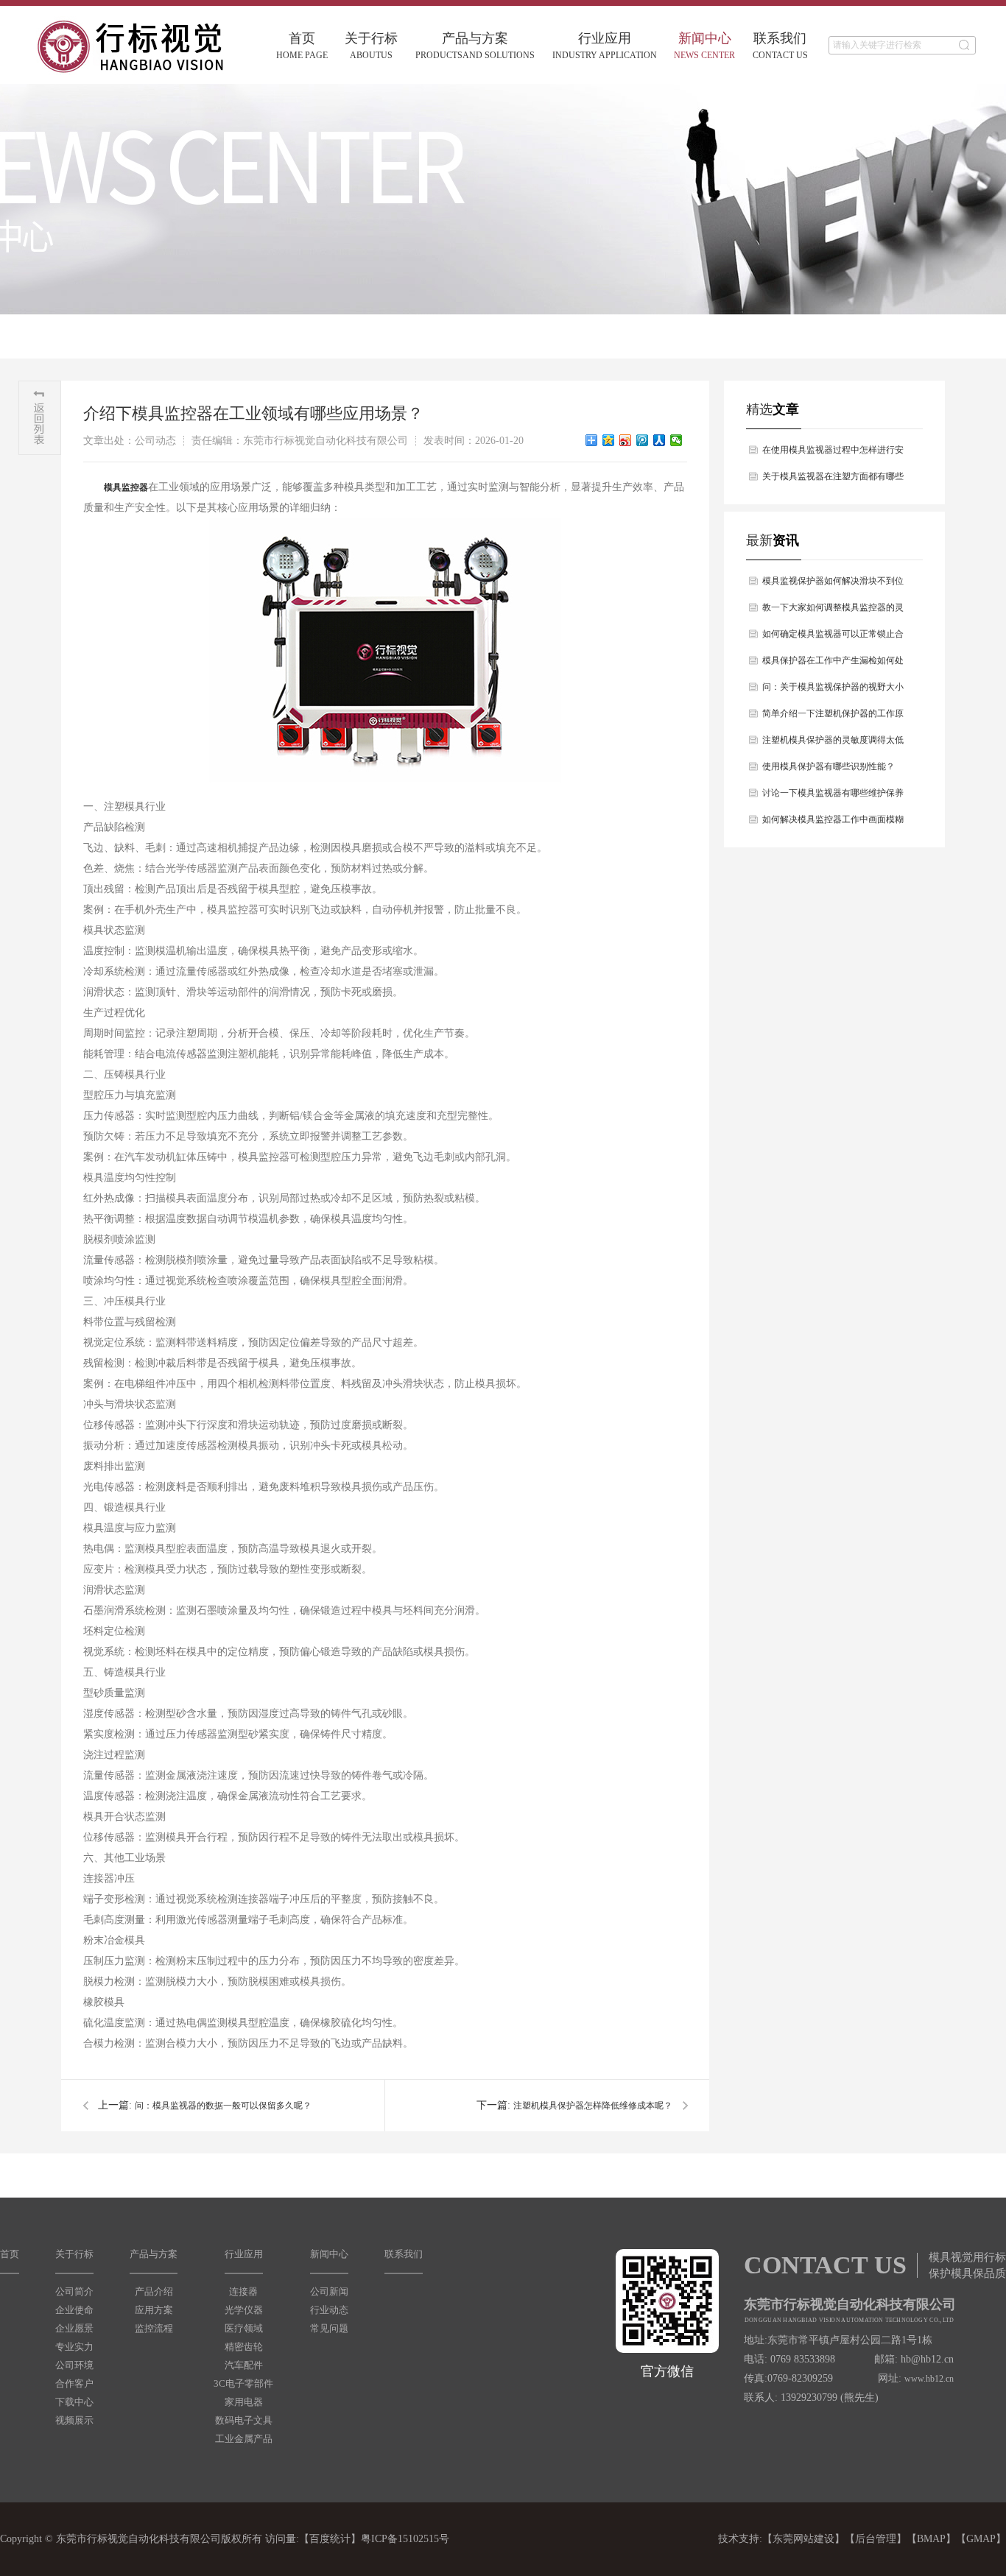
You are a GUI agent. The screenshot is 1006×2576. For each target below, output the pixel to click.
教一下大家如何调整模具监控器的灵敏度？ (833, 611)
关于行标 (371, 46)
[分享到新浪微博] (626, 440)
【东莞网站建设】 (803, 2539)
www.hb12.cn (929, 2379)
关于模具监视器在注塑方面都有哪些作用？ (833, 480)
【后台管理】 (876, 2539)
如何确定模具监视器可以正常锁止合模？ (833, 638)
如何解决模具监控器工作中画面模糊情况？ (833, 823)
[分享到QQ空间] (609, 440)
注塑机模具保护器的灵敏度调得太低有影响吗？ (833, 744)
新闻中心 (704, 46)
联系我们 (780, 46)
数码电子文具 (244, 2420)
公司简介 (74, 2291)
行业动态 (329, 2310)
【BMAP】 (931, 2539)
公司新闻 (329, 2291)
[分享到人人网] (659, 440)
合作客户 (74, 2383)
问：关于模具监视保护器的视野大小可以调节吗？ (833, 691)
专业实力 (74, 2347)
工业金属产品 (244, 2439)
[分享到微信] (676, 440)
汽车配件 (244, 2365)
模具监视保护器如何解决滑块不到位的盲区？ (833, 585)
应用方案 (154, 2310)
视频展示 (74, 2420)
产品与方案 (475, 46)
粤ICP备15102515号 (405, 2539)
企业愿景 (74, 2328)
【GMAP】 (981, 2539)
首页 (302, 46)
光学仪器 (244, 2310)
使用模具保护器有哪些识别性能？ (829, 766)
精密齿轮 (244, 2347)
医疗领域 (244, 2328)
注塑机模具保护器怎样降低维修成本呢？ (593, 2106)
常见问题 (329, 2328)
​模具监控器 (126, 487)
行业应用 (605, 46)
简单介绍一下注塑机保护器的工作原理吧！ (833, 717)
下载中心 (74, 2402)
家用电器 (244, 2402)
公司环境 (74, 2365)
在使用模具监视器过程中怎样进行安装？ (833, 454)
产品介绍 (154, 2291)
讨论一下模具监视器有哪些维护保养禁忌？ (833, 797)
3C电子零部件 (243, 2383)
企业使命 (74, 2310)
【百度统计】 (330, 2539)
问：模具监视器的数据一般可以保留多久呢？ (223, 2106)
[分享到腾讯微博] (643, 440)
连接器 (243, 2291)
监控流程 (154, 2328)
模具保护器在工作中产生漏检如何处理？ (833, 664)
